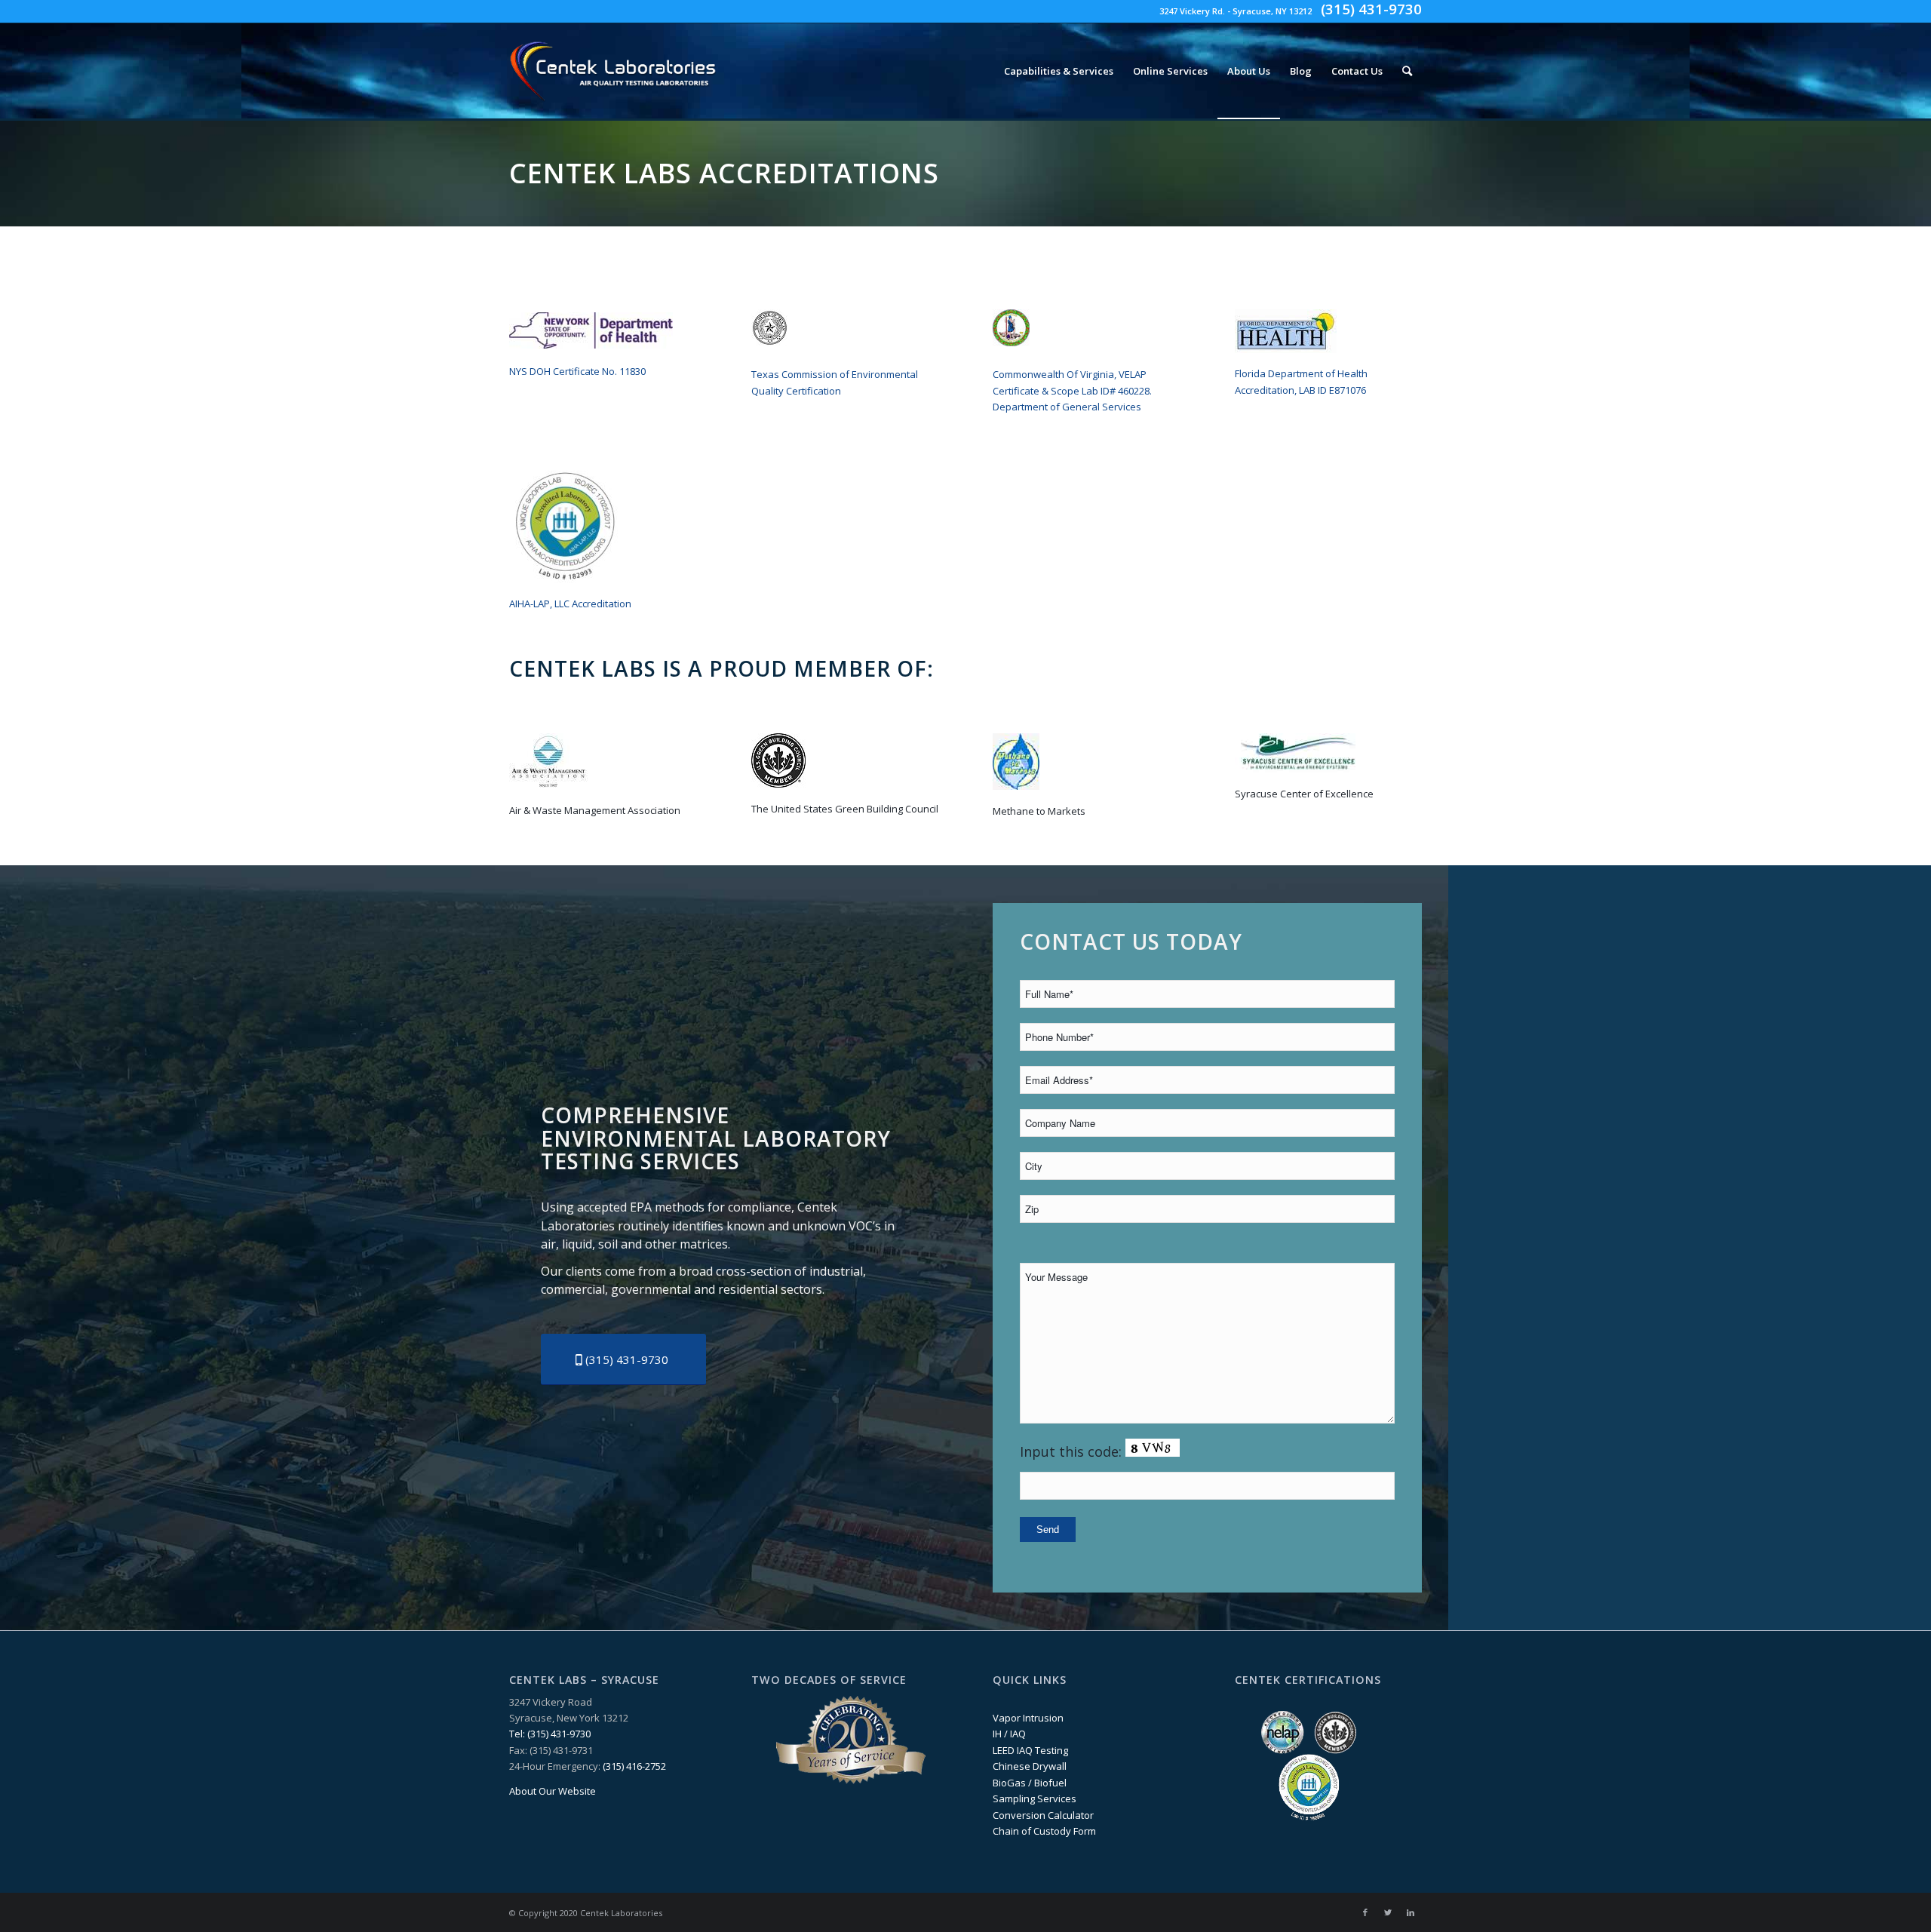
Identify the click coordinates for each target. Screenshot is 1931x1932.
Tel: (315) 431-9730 (550, 1734)
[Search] (1407, 71)
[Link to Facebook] (1365, 1912)
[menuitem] (1059, 71)
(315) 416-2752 (634, 1766)
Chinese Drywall (1030, 1766)
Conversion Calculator (1043, 1815)
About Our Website (553, 1791)
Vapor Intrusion (1028, 1718)
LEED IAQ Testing (1030, 1750)
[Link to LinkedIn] (1411, 1912)
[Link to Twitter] (1388, 1912)
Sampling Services (1035, 1798)
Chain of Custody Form (1044, 1831)
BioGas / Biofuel (1030, 1783)
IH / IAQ (1009, 1734)
